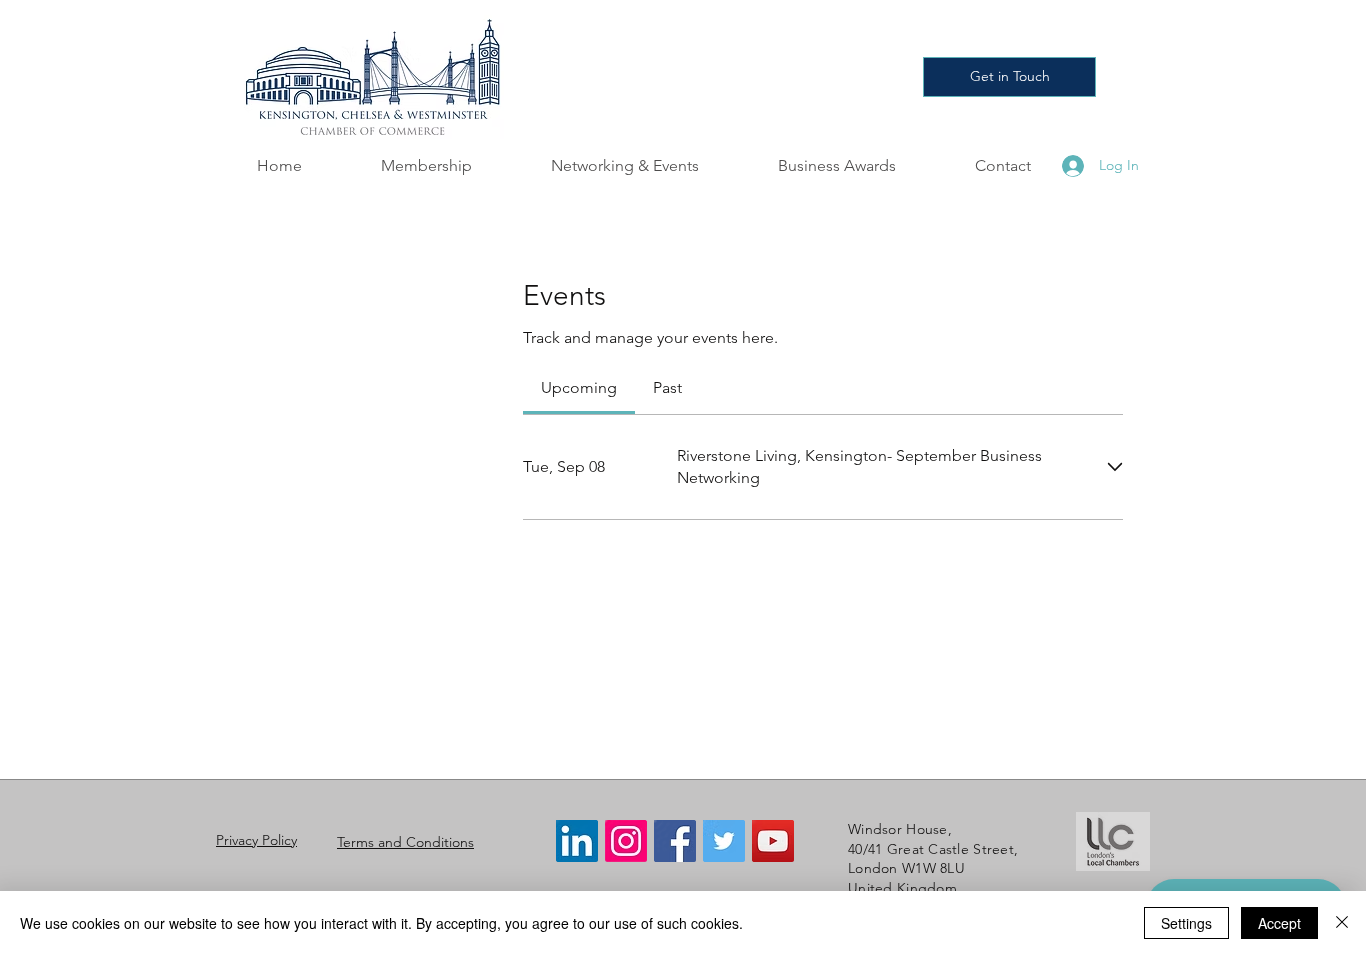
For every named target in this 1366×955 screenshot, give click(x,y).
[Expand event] (1115, 467)
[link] (579, 387)
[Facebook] (675, 841)
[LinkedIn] (577, 841)
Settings (1186, 923)
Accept (1279, 923)
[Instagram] (626, 841)
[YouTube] (773, 841)
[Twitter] (724, 841)
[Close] (1342, 923)
